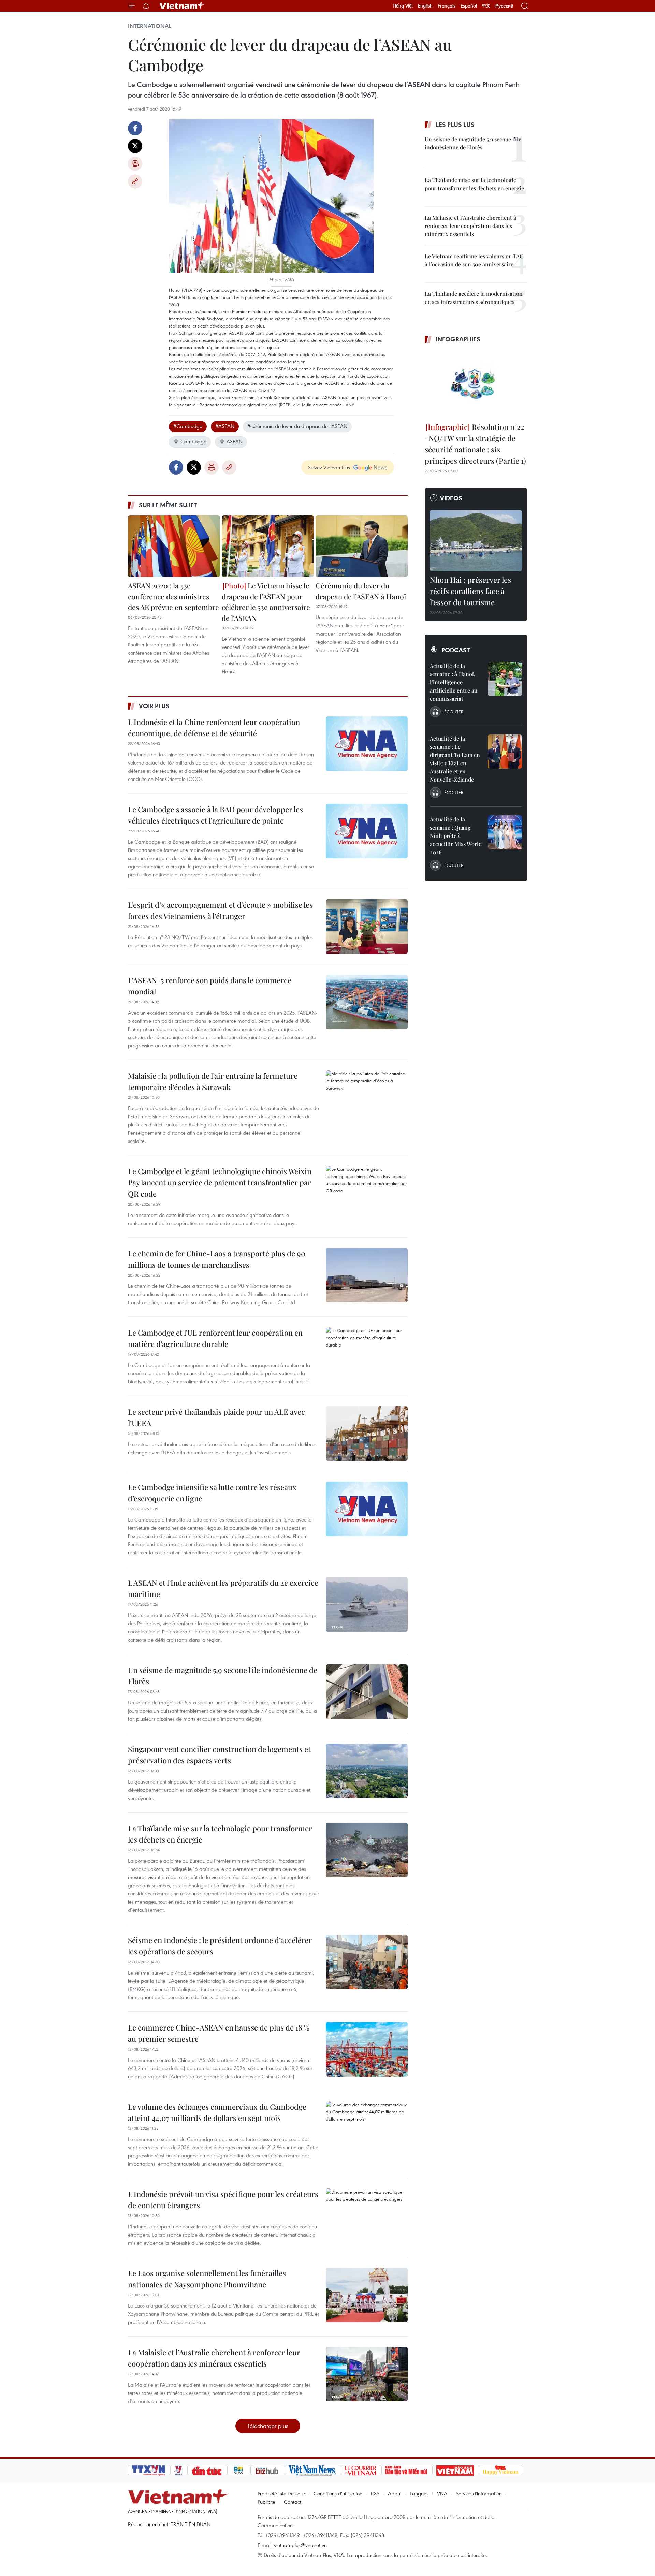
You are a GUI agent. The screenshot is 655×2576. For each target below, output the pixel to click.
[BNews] (239, 2470)
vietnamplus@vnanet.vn (300, 2545)
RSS (375, 2493)
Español (469, 6)
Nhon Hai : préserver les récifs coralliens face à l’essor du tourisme (470, 591)
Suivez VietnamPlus (329, 467)
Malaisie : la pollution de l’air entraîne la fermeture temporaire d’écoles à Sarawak (213, 1081)
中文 (486, 6)
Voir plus (154, 706)
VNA (442, 2493)
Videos (451, 498)
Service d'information (479, 2493)
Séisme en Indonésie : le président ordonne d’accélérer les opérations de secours (220, 1946)
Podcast (456, 650)
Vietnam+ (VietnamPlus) (182, 6)
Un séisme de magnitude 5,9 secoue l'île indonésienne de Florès (223, 1676)
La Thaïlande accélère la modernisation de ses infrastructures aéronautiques (474, 298)
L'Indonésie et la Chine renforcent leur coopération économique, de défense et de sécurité (214, 727)
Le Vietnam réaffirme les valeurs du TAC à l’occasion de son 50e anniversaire (474, 260)
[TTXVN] (149, 2470)
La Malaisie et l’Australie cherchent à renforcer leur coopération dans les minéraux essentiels (214, 2358)
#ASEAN (225, 426)
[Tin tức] (207, 2470)
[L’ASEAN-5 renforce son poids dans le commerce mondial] (367, 1002)
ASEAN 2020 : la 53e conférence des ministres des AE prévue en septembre (173, 596)
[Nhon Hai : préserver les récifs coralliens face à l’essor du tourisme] (476, 541)
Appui (395, 2493)
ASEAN (235, 441)
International (150, 26)
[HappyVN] (501, 2470)
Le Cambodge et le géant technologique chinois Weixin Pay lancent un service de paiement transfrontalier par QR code (220, 1182)
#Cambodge (188, 426)
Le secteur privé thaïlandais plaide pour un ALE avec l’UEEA (216, 1417)
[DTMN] (407, 2470)
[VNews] (179, 2470)
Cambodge (193, 441)
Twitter (135, 146)
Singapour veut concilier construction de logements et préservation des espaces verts (219, 1755)
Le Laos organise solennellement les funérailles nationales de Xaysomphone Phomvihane (207, 2279)
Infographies (458, 339)
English (425, 6)
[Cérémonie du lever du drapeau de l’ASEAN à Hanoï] (362, 546)
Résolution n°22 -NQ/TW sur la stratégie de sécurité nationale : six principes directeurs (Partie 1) (475, 444)
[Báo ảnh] (456, 2470)
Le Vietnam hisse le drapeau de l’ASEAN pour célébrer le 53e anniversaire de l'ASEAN (266, 602)
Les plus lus (455, 125)
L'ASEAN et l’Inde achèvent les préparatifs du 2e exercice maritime (223, 1588)
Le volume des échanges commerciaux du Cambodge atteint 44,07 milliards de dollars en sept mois (217, 2112)
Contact (293, 2502)
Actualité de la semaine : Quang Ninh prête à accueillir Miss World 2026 (456, 836)
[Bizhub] (268, 2470)
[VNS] (313, 2470)
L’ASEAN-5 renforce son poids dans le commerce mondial (210, 986)
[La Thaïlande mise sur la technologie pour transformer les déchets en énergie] (367, 1850)
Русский (504, 6)
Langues (419, 2493)
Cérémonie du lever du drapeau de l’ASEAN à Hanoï (361, 591)
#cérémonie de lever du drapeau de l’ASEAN (297, 426)
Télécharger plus (268, 2426)
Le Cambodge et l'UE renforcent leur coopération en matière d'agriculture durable (215, 1338)
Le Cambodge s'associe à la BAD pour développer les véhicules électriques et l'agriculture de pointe (215, 815)
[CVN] (361, 2470)
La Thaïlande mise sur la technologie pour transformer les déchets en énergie (220, 1834)
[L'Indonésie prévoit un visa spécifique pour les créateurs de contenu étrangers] (367, 2216)
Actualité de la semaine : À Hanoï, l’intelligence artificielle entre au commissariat (454, 682)
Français (447, 6)
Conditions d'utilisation (338, 2493)
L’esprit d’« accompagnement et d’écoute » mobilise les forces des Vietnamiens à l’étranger (220, 910)
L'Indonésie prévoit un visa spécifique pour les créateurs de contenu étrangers (223, 2200)
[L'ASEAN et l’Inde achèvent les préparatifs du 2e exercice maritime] (367, 1604)
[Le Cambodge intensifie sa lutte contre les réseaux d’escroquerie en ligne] (367, 1509)
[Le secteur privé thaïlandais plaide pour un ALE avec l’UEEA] (367, 1433)
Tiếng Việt (403, 6)
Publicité (266, 2502)
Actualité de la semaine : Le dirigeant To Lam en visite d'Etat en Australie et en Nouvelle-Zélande (455, 759)
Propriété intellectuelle (281, 2493)
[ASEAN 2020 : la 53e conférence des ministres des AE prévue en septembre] (174, 546)
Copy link (135, 181)
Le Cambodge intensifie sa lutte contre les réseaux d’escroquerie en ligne (212, 1493)
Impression (135, 164)
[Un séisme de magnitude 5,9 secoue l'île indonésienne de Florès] (367, 1692)
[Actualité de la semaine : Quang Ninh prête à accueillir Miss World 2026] (505, 832)
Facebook (135, 128)
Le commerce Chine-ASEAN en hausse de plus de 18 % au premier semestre (219, 2033)
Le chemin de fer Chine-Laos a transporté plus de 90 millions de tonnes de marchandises (217, 1259)
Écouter (454, 712)
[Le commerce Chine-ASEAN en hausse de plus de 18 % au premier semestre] (367, 2049)
